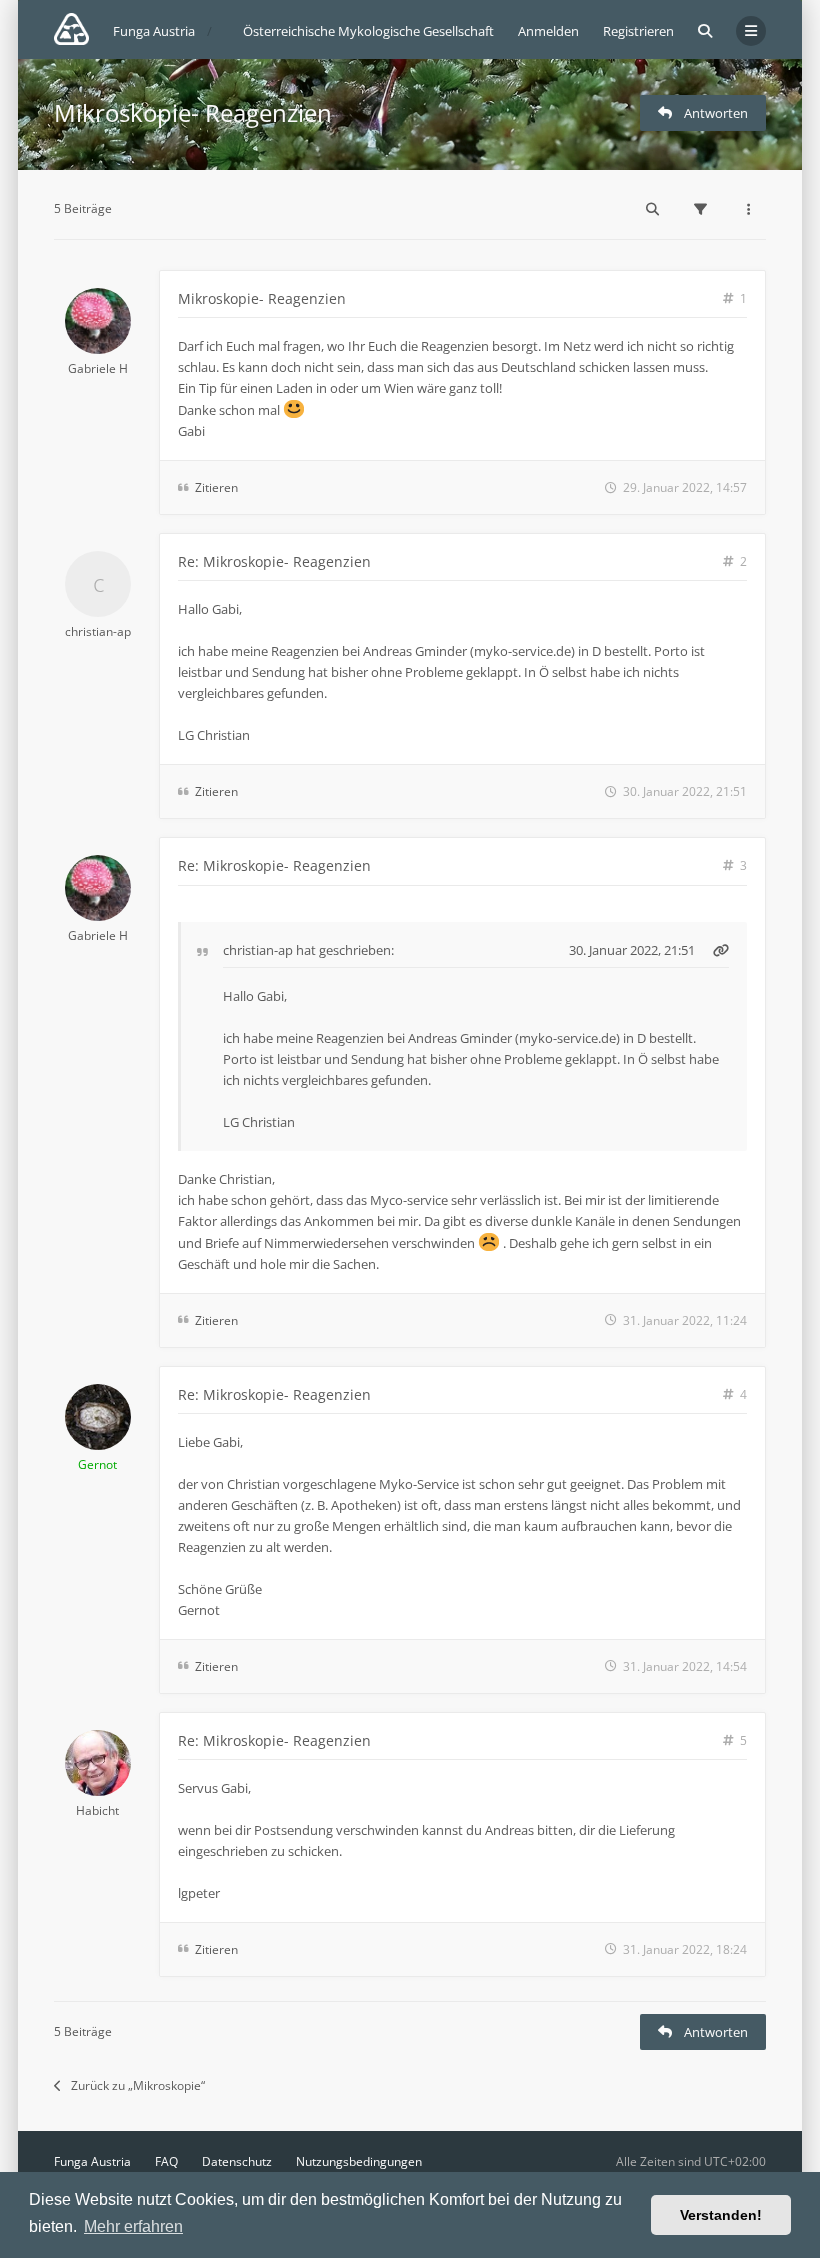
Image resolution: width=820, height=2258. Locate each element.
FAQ (166, 2161)
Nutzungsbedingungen (359, 2161)
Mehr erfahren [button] (133, 2226)
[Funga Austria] (71, 29)
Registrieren (638, 31)
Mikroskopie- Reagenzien (193, 112)
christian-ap (98, 631)
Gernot (97, 1464)
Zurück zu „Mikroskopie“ (138, 2085)
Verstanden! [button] (721, 2215)
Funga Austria (92, 2161)
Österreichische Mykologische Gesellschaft (368, 31)
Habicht (97, 1810)
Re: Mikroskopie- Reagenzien (274, 561)
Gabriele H (98, 368)
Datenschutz (237, 2161)
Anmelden (548, 31)
